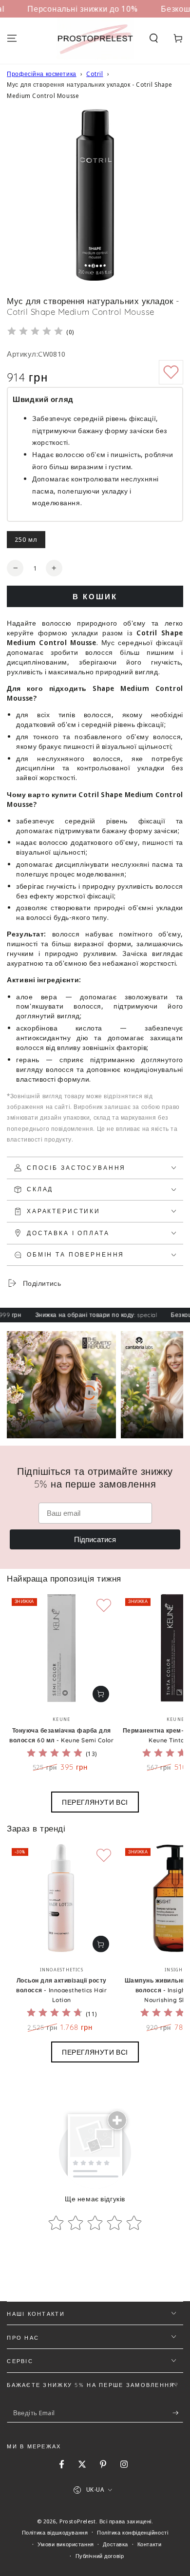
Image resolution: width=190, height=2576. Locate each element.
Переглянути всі (95, 1802)
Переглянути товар (101, 1694)
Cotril (95, 74)
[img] (35, 333)
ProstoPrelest (77, 2521)
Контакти (150, 2544)
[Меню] (12, 38)
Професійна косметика (41, 74)
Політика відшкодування (55, 2532)
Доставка (115, 2544)
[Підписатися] (178, 2413)
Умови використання (66, 2544)
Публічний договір (100, 2556)
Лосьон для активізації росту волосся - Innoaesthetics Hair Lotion (61, 1990)
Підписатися (95, 1539)
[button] (154, 38)
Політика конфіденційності (133, 2532)
